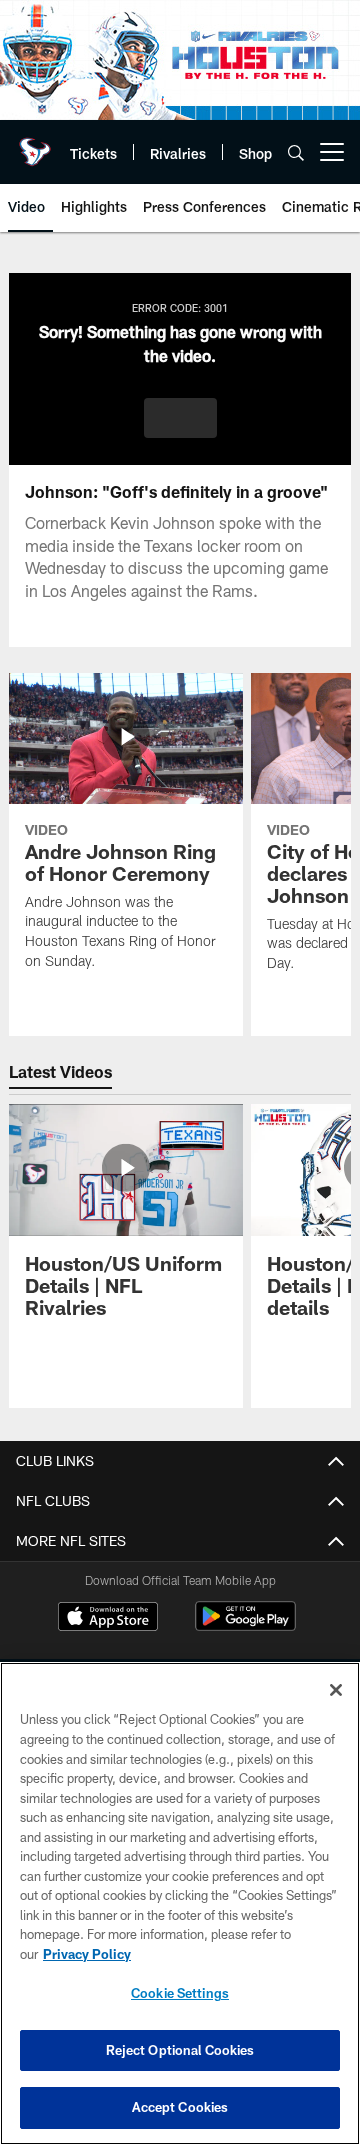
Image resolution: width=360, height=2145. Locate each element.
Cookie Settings (180, 1993)
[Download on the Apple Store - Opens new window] (108, 1619)
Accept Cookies (180, 2107)
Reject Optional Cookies (180, 2050)
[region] (180, 1903)
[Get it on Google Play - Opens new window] (245, 1626)
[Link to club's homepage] (35, 144)
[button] (180, 418)
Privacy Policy (87, 1954)
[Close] (336, 1690)
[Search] (296, 152)
